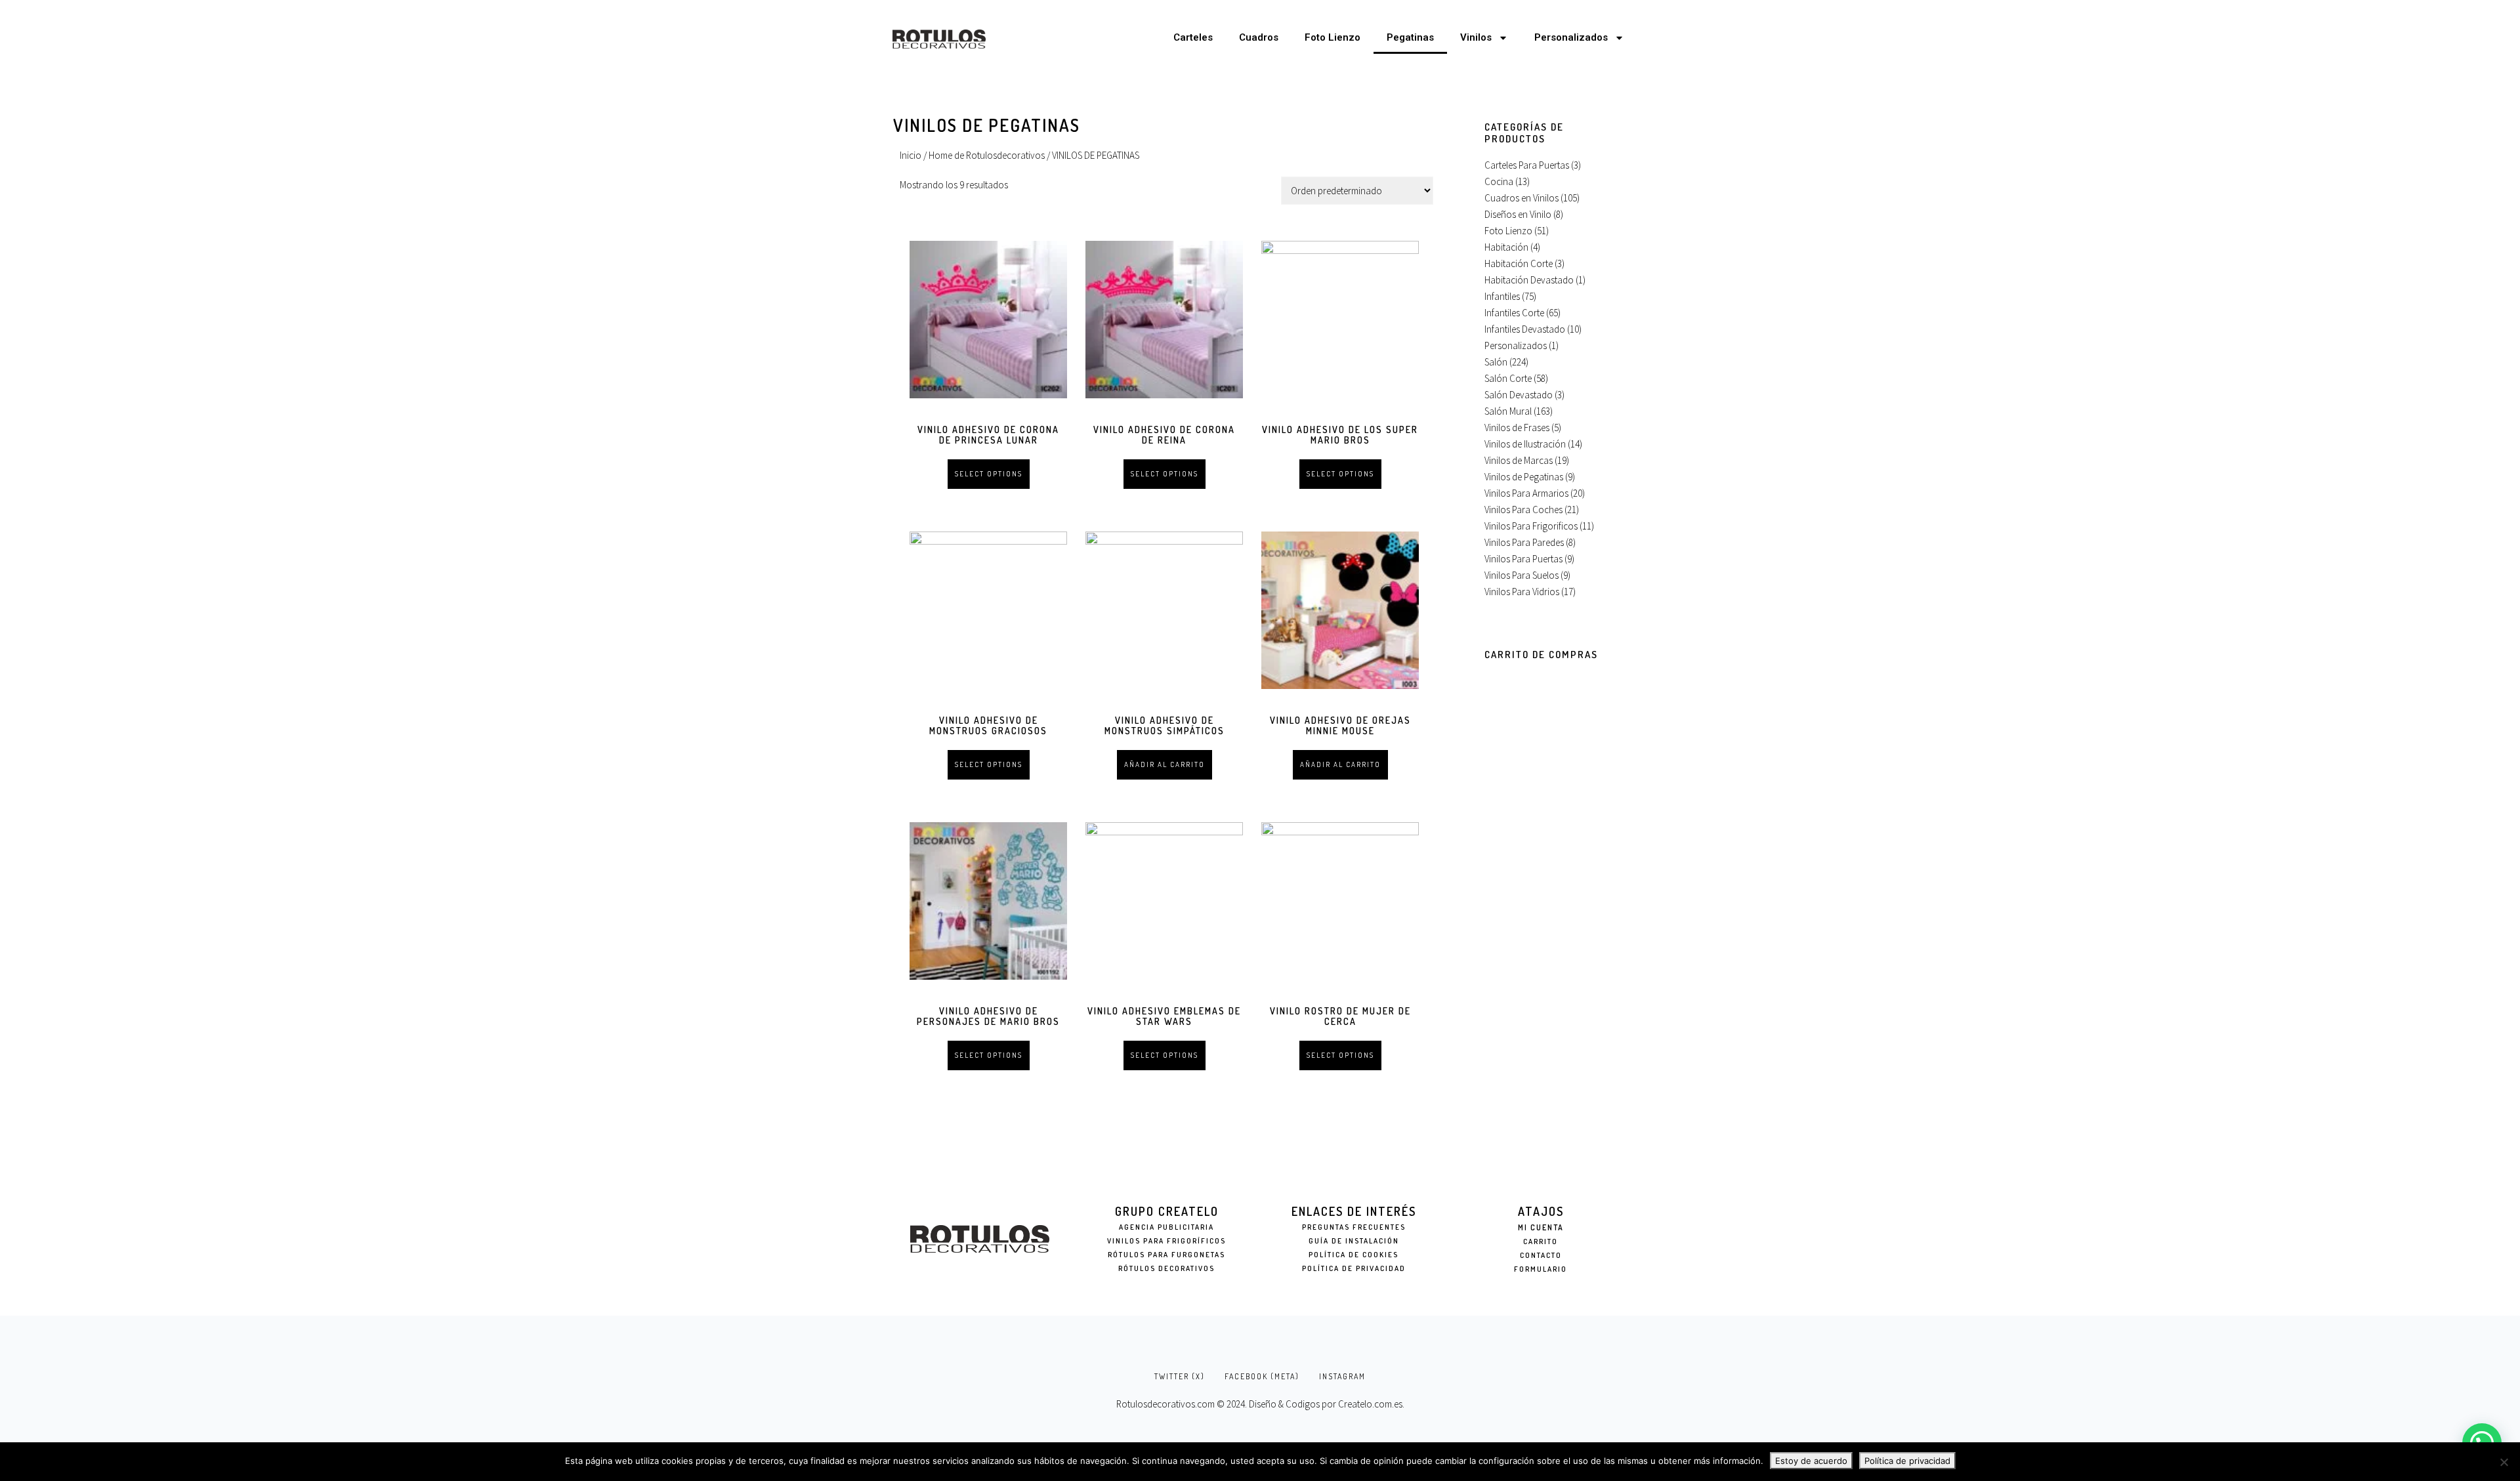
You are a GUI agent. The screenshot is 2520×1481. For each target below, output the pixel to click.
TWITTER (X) (1180, 1376)
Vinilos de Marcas (1519, 460)
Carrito (1541, 1241)
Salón (1496, 362)
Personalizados (1571, 37)
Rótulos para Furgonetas (1166, 1255)
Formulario (1541, 1269)
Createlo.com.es (1370, 1404)
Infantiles (1502, 296)
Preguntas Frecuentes (1354, 1227)
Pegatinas (1410, 37)
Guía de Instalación (1354, 1241)
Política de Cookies (1354, 1255)
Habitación (1506, 247)
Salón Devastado (1519, 395)
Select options (989, 474)
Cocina (1499, 181)
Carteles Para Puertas (1527, 165)
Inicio (911, 155)
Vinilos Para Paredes (1524, 542)
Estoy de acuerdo (1811, 1461)
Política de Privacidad (1354, 1268)
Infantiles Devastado (1525, 329)
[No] (2504, 1462)
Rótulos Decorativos (1166, 1268)
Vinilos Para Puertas (1523, 559)
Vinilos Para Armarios (1526, 493)
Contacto (1541, 1255)
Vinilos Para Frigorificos (1531, 526)
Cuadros (1259, 37)
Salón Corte (1508, 378)
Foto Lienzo (1333, 37)
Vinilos (1476, 37)
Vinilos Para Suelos (1522, 575)
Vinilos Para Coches (1523, 510)
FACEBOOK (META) (1262, 1376)
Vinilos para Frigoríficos (1166, 1241)
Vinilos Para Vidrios (1522, 592)
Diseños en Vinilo (1518, 214)
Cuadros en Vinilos (1522, 198)
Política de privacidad (1907, 1461)
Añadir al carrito (1165, 764)
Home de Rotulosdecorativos (987, 155)
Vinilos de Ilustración (1525, 444)
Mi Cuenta (1541, 1227)
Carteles (1193, 37)
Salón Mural (1508, 411)
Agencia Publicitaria (1166, 1227)
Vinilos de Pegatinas (1524, 477)
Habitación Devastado (1529, 280)
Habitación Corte (1519, 263)
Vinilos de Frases (1517, 428)
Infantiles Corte (1514, 313)
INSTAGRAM (1342, 1376)
